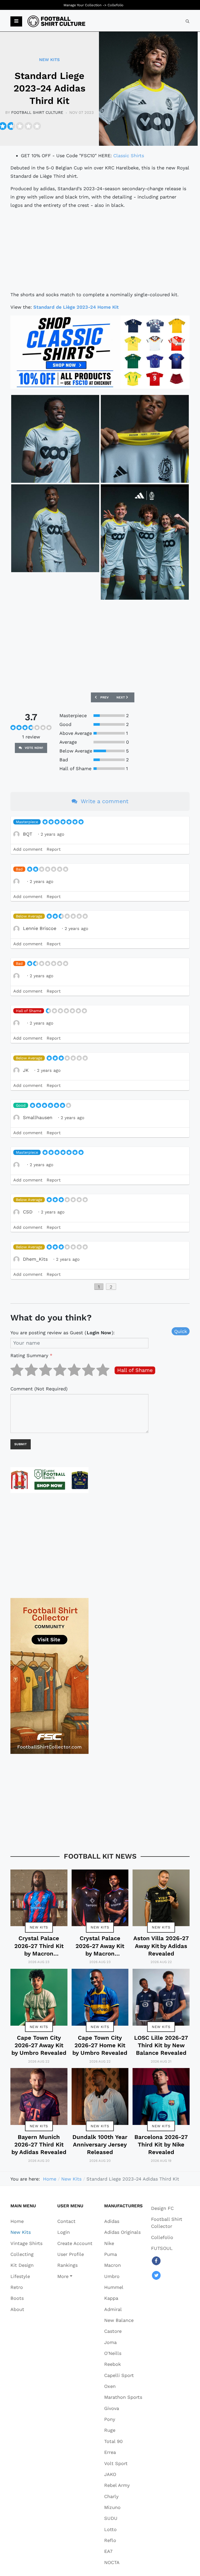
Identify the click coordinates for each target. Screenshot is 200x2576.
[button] (16, 22)
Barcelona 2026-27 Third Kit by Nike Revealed (161, 2145)
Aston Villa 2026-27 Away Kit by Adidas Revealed (161, 1946)
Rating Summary (31, 1355)
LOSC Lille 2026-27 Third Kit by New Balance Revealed (161, 2045)
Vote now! (33, 748)
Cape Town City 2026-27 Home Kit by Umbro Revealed (100, 2045)
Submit (21, 1444)
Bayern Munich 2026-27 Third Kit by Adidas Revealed (39, 2145)
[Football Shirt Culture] (56, 21)
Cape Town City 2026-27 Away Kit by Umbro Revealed (39, 2045)
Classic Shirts (129, 156)
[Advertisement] (100, 250)
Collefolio (115, 5)
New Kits (39, 1927)
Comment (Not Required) (39, 1389)
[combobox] (187, 21)
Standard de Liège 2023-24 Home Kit (76, 307)
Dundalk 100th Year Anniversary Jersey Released (100, 2145)
